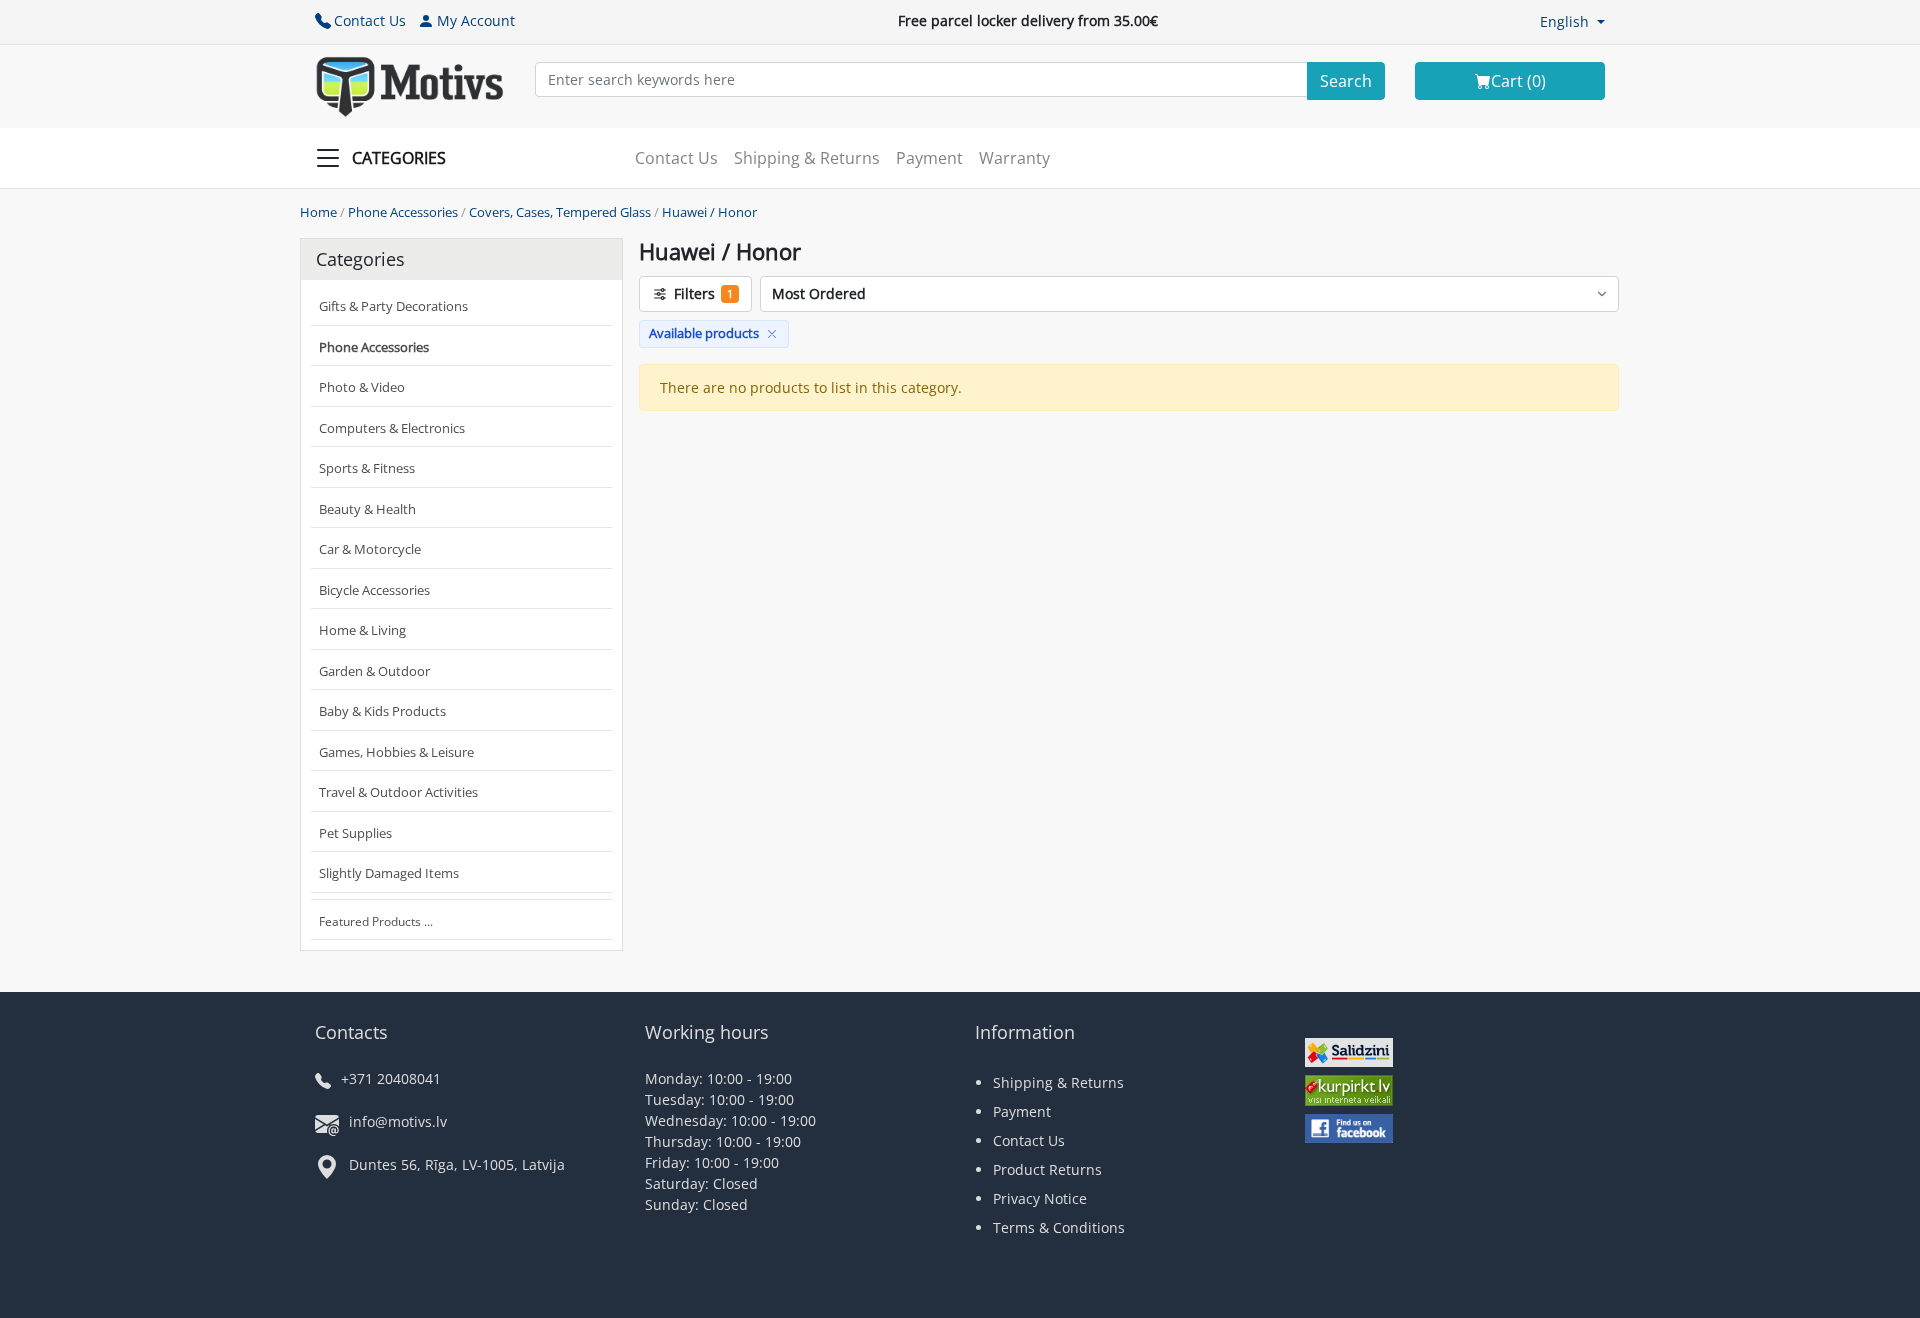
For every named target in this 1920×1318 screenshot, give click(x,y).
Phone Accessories (403, 212)
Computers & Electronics (392, 428)
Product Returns (1047, 1169)
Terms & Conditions (1059, 1227)
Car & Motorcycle (370, 549)
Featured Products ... (376, 921)
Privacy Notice (1040, 1198)
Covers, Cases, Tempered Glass (560, 212)
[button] (1572, 21)
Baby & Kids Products (382, 711)
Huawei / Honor (709, 212)
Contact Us (370, 20)
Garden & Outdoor (374, 671)
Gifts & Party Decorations (393, 306)
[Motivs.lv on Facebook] (1349, 1130)
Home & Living (362, 630)
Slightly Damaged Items (389, 873)
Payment (929, 158)
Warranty (1014, 158)
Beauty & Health (367, 509)
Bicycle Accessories (374, 590)
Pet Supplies (355, 833)
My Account (476, 20)
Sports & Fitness (367, 468)
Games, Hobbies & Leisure (396, 752)
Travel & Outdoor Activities (398, 792)
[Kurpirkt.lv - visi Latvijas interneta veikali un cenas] (1349, 1092)
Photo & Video (362, 387)
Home (318, 212)
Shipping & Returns (807, 158)
